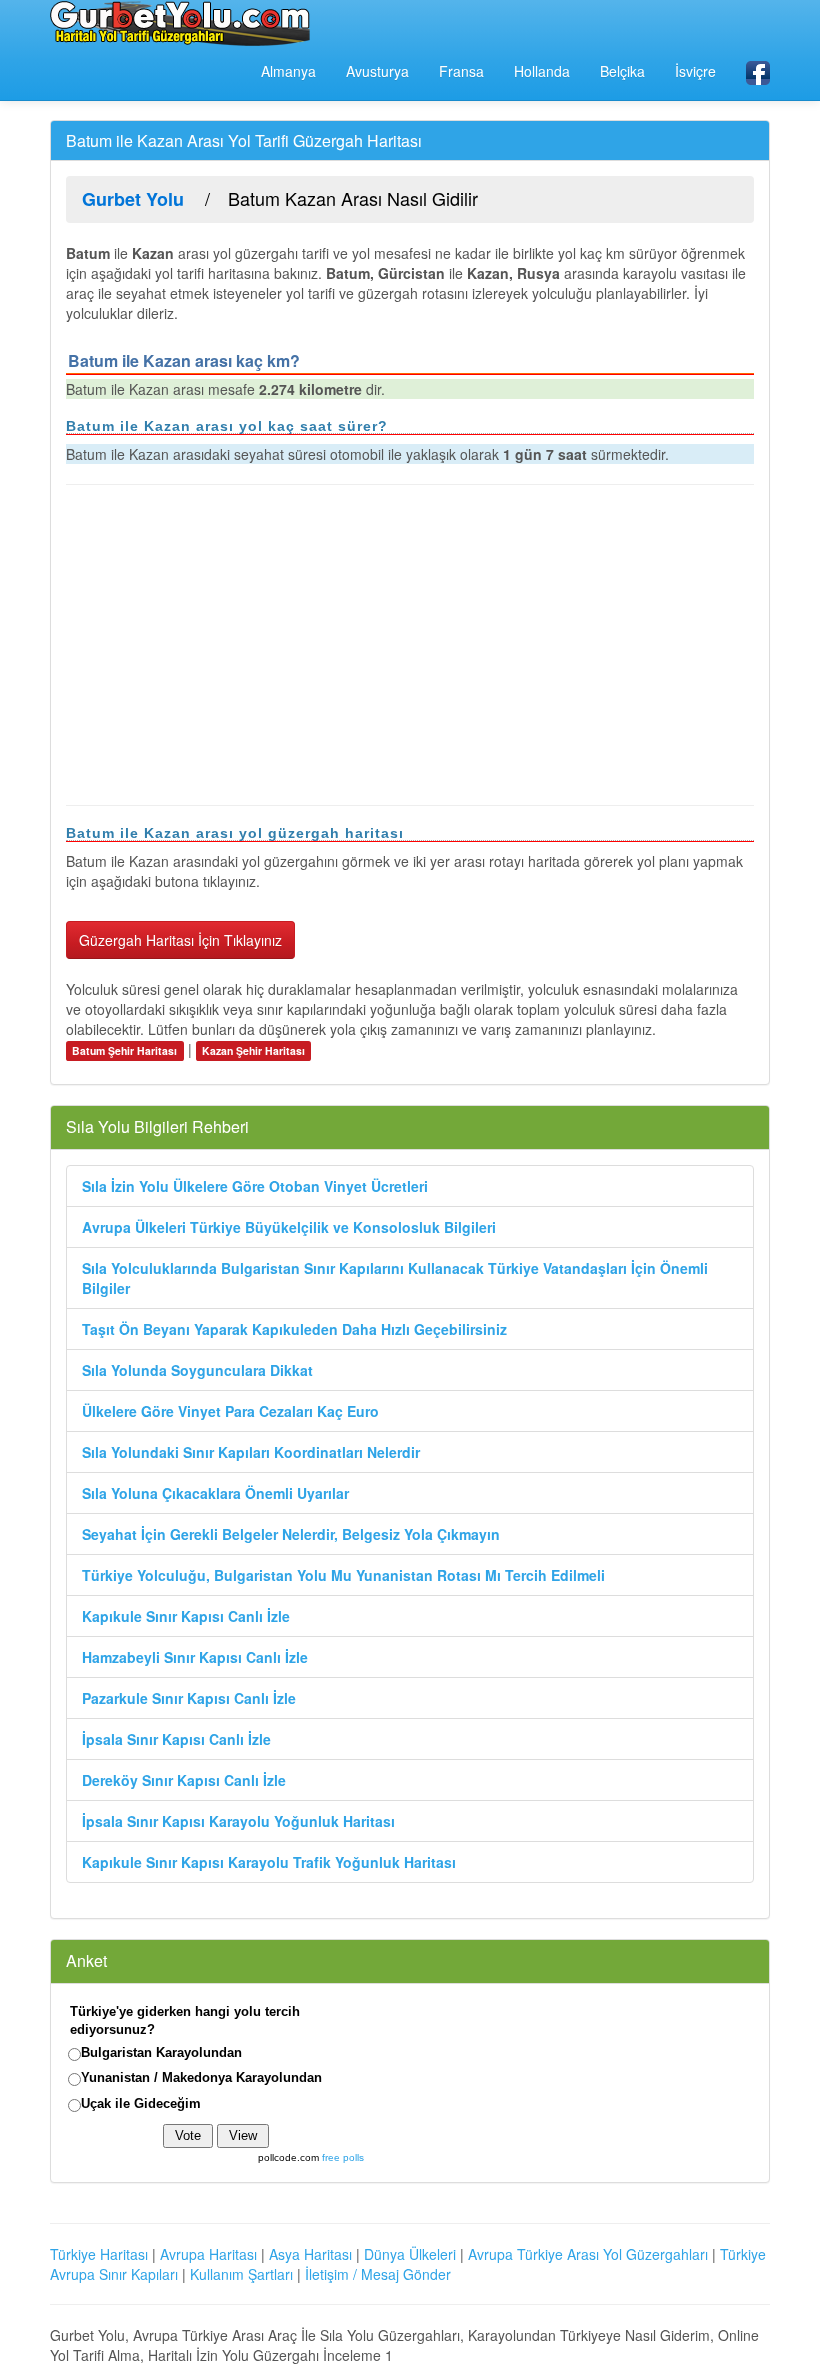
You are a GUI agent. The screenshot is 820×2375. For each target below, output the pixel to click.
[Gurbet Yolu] (180, 23)
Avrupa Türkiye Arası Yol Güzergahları (588, 2254)
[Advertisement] (410, 645)
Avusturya (377, 71)
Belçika (622, 71)
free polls (343, 2157)
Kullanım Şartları (241, 2274)
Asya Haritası (310, 2254)
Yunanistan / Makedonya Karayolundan (201, 2077)
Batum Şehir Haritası (124, 1050)
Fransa (461, 71)
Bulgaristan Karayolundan (161, 2052)
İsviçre (695, 71)
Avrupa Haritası (208, 2254)
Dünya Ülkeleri (410, 2254)
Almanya (288, 71)
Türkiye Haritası (99, 2254)
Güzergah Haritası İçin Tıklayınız (180, 940)
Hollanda (542, 71)
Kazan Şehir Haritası (253, 1050)
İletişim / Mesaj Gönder (378, 2274)
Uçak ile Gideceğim (141, 2103)
